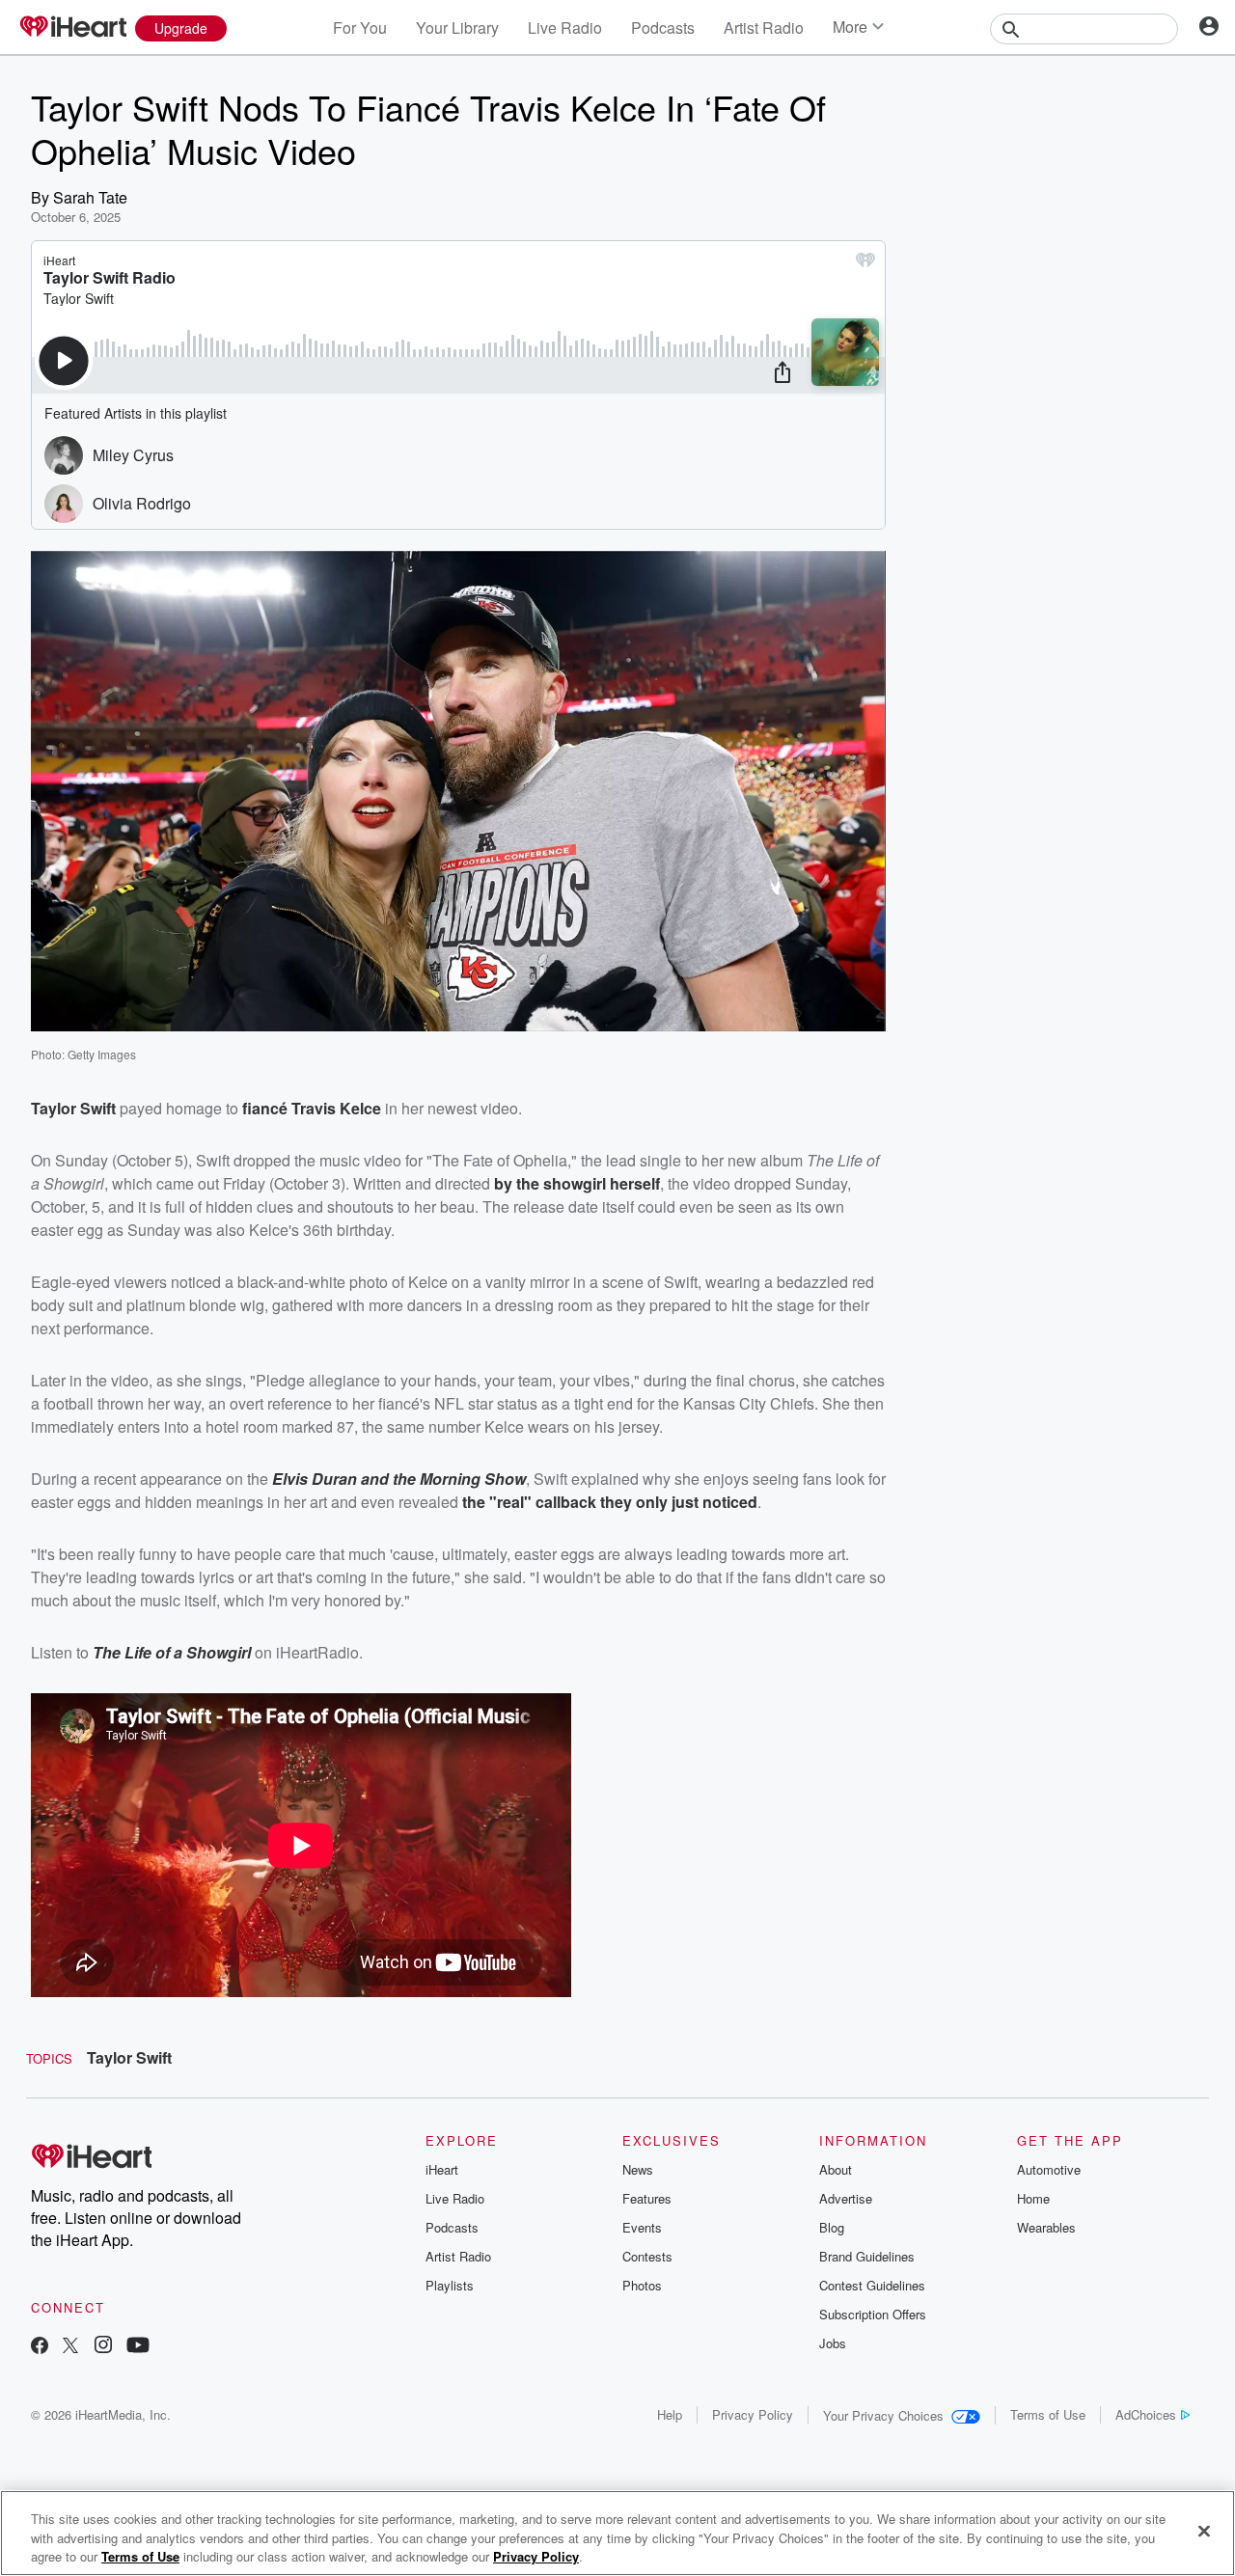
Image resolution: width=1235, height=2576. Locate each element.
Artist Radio (764, 27)
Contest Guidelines (872, 2285)
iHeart (442, 2169)
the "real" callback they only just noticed (610, 1502)
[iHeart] (72, 28)
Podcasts (663, 27)
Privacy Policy (753, 2414)
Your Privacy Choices (883, 2415)
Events (642, 2227)
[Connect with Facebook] (40, 2347)
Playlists (450, 2285)
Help (670, 2414)
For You (360, 27)
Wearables (1046, 2227)
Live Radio (565, 27)
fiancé (267, 1108)
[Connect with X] (70, 2347)
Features (647, 2198)
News (638, 2169)
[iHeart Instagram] (103, 2347)
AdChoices (1146, 2414)
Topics (49, 2058)
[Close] (1204, 2531)
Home (1033, 2198)
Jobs (833, 2343)
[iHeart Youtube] (138, 2347)
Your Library (457, 27)
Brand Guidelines (867, 2256)
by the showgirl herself (577, 1183)
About (836, 2169)
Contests (647, 2256)
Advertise (846, 2198)
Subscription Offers (873, 2314)
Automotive (1049, 2169)
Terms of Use (1048, 2414)
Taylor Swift (129, 2057)
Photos (642, 2285)
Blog (832, 2227)
